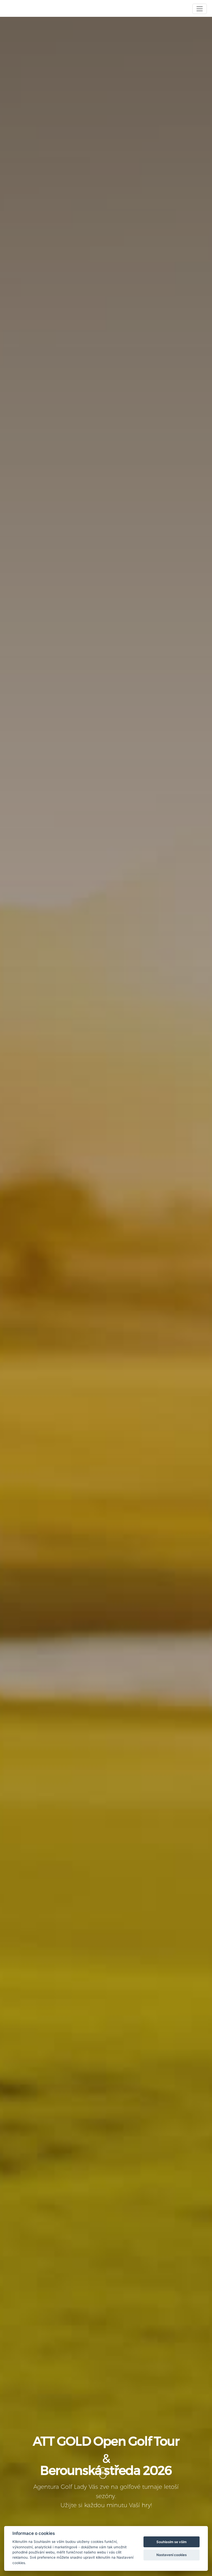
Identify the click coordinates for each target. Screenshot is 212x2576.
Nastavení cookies (172, 2555)
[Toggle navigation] (200, 9)
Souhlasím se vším (172, 2542)
